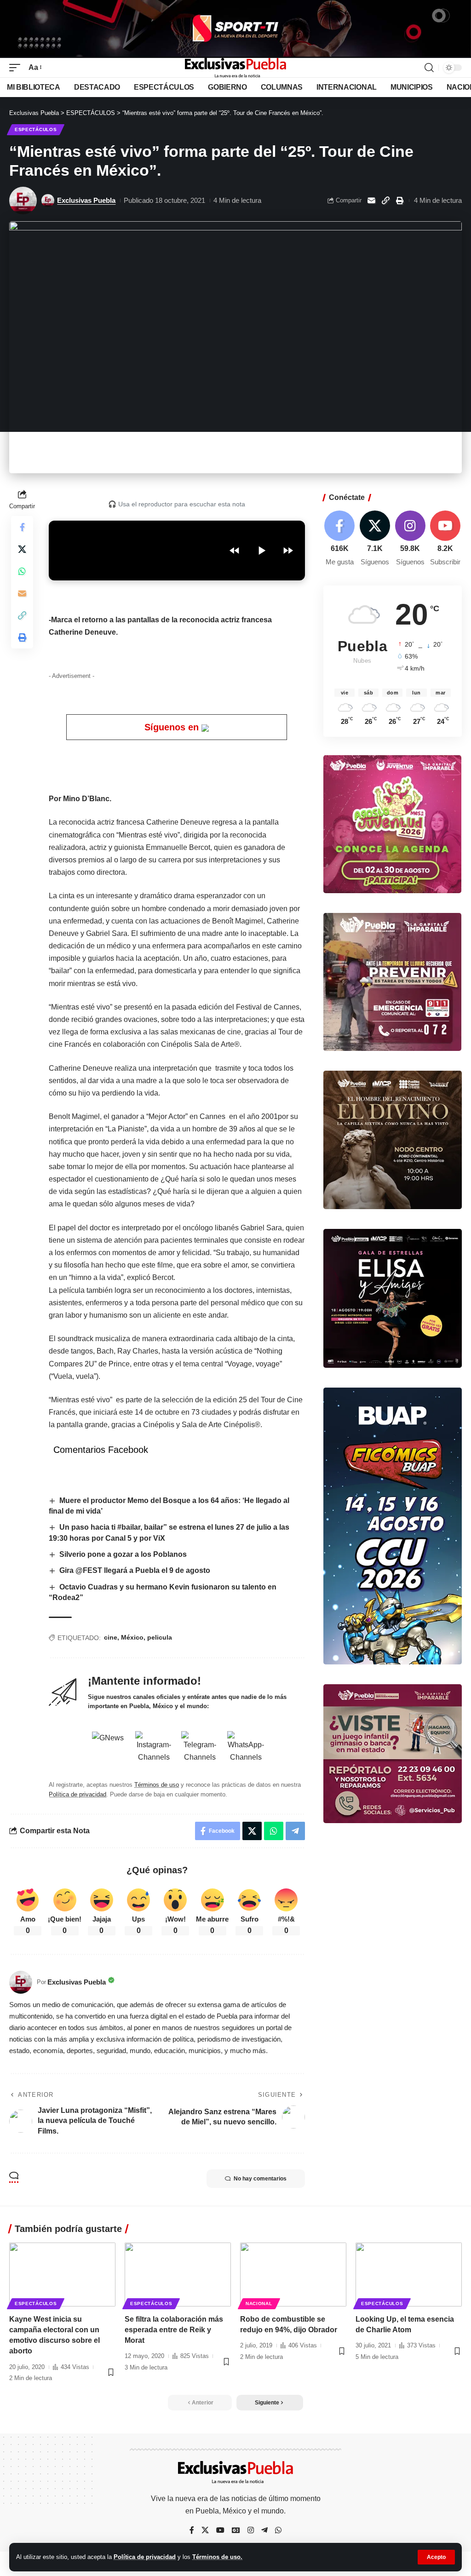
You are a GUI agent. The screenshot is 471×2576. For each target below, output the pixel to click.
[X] (375, 539)
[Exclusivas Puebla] (235, 68)
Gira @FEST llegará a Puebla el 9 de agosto (135, 1570)
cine (111, 1637)
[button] (436, 2557)
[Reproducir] (261, 551)
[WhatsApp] (278, 2531)
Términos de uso (157, 1785)
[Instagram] (410, 539)
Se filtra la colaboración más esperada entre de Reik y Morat (174, 2330)
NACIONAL (259, 2303)
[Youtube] (445, 539)
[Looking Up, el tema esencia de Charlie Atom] (409, 2275)
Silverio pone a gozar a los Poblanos (123, 1554)
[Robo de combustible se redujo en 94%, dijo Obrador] (293, 2275)
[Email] (371, 201)
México (132, 1637)
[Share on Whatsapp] (22, 571)
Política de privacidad (145, 2557)
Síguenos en (173, 727)
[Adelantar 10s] (288, 551)
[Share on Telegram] (295, 1831)
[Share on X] (22, 549)
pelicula (160, 1637)
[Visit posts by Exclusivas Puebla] (23, 201)
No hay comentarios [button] (260, 2179)
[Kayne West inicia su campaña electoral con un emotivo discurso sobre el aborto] (62, 2275)
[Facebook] (340, 539)
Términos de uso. (217, 2557)
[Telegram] (264, 2531)
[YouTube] (220, 2531)
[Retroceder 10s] (235, 551)
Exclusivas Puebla (86, 200)
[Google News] (236, 2531)
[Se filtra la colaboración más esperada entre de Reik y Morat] (178, 2275)
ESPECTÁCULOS (36, 129)
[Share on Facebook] (22, 527)
